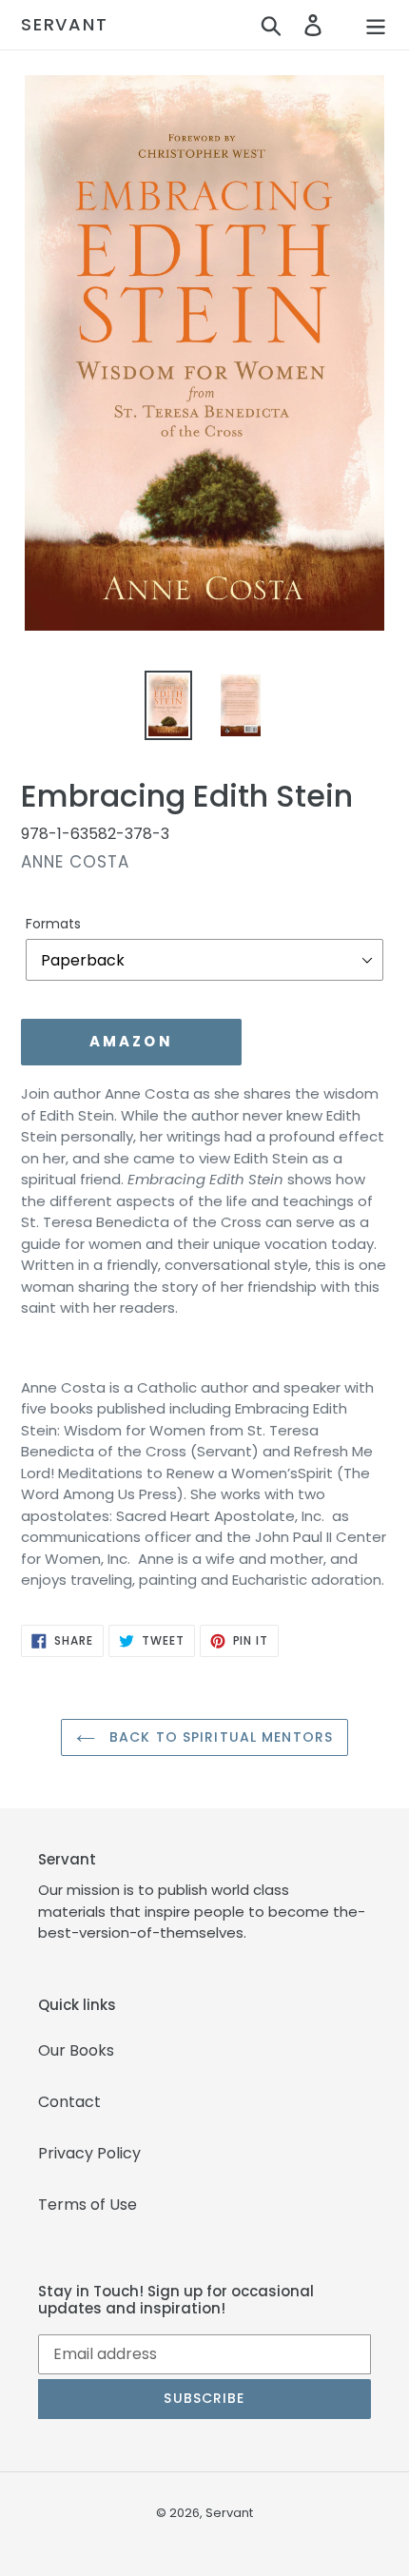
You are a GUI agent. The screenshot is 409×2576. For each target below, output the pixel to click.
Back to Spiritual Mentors (219, 1737)
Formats (53, 924)
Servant (65, 25)
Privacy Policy (89, 2153)
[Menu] (376, 25)
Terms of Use (88, 2205)
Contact (69, 2102)
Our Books (76, 2050)
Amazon (131, 1041)
